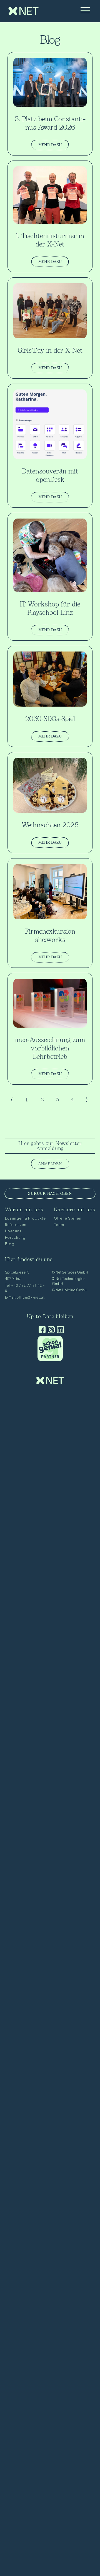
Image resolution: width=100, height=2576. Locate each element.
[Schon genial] (50, 1360)
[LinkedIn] (59, 1330)
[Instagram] (50, 1330)
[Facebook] (41, 1330)
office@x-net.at (31, 1297)
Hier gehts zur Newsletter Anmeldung (50, 1146)
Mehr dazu (50, 145)
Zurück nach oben (50, 1194)
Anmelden (50, 1164)
